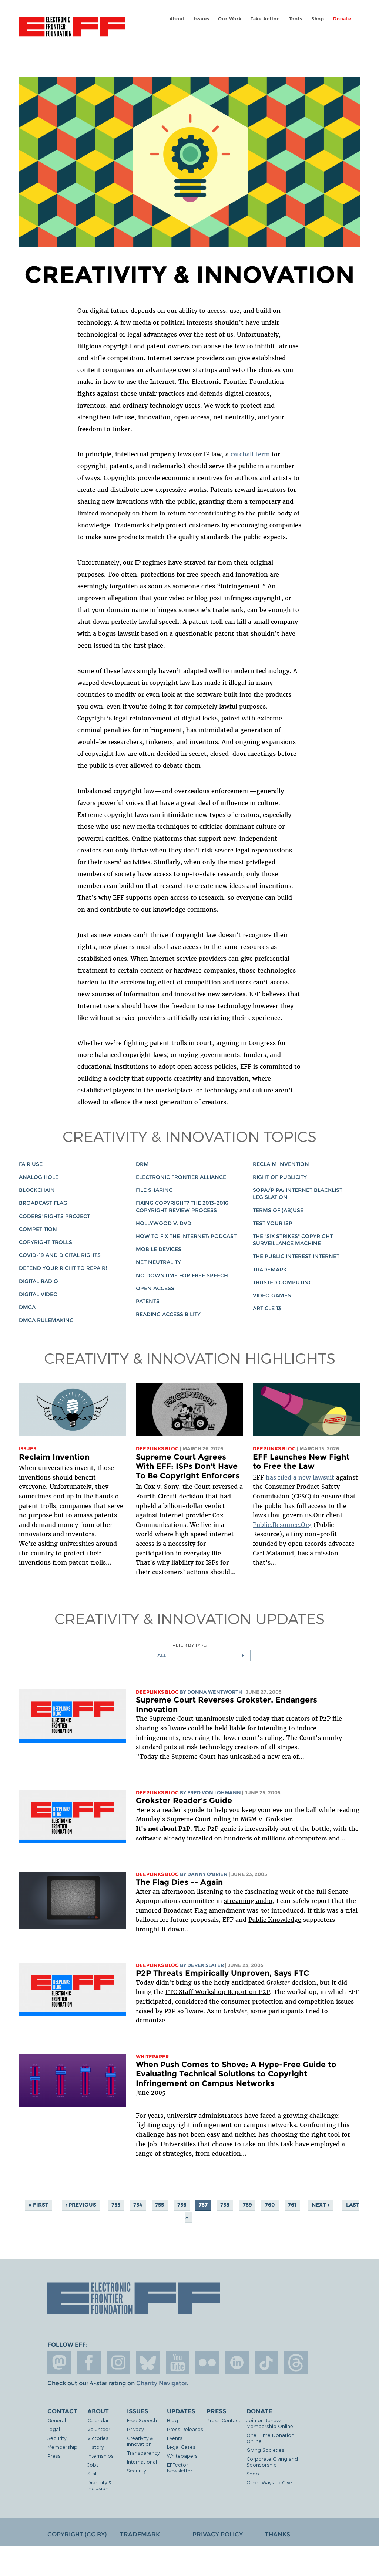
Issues (202, 19)
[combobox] (201, 1656)
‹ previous (81, 2205)
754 (138, 2205)
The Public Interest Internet (296, 1256)
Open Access (155, 1288)
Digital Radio (38, 1281)
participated (154, 2001)
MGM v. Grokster (266, 1819)
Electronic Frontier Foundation (72, 28)
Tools (296, 19)
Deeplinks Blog (157, 1449)
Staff (93, 2473)
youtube (178, 2363)
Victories (98, 2438)
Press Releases (185, 2429)
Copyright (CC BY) (77, 2534)
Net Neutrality (158, 1262)
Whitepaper (152, 2057)
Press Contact (224, 2420)
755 (160, 2205)
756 (182, 2205)
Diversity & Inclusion (99, 2485)
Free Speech (142, 2420)
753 (116, 2205)
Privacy (135, 2429)
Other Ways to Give (269, 2482)
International (142, 2462)
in (219, 2011)
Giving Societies (265, 2450)
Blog (172, 2420)
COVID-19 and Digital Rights (60, 1255)
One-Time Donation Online (270, 2438)
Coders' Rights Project (54, 1216)
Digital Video (38, 1294)
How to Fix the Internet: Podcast (186, 1236)
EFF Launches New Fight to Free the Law (301, 1462)
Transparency (143, 2453)
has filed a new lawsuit (300, 1477)
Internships (100, 2456)
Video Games (272, 1295)
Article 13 (267, 1308)
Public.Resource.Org (282, 1525)
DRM (142, 1164)
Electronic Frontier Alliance (181, 1177)
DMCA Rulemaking (46, 1320)
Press (54, 2456)
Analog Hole (39, 1177)
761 (292, 2205)
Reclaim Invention (281, 1164)
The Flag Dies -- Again (179, 1882)
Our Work (230, 19)
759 (247, 2205)
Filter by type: (190, 1645)
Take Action (265, 19)
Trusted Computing (283, 1282)
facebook (89, 2363)
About (177, 19)
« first (38, 2205)
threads (296, 2363)
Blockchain (37, 1190)
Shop (318, 19)
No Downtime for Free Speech (182, 1275)
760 (270, 2205)
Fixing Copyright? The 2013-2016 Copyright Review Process (182, 1206)
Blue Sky (148, 2363)
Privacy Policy (218, 2534)
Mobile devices (159, 1249)
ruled (243, 1718)
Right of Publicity (280, 1177)
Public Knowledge (275, 1920)
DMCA (27, 1307)
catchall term (250, 454)
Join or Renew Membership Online (270, 2423)
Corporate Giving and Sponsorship (272, 2462)
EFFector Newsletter (180, 2467)
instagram (118, 2363)
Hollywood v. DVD (164, 1223)
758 (225, 2205)
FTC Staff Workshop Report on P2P (218, 1992)
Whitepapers (182, 2456)
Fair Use (31, 1164)
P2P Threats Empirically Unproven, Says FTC (222, 1973)
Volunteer (99, 2429)
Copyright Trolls (46, 1242)
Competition (38, 1229)
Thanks (278, 2534)
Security (57, 2438)
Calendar (98, 2420)
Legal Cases (181, 2447)
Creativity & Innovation (140, 2441)
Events (175, 2438)
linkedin (237, 2363)
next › (321, 2205)
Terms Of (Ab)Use (278, 1210)
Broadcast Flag (43, 1203)
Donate (342, 19)
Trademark (270, 1270)
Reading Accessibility (168, 1314)
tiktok (266, 2363)
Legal (54, 2429)
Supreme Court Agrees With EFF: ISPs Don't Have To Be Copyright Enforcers (188, 1466)
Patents (148, 1301)
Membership (62, 2447)
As (210, 2011)
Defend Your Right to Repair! (63, 1268)
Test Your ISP (273, 1223)
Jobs (93, 2465)
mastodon (59, 2363)
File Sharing (154, 1190)
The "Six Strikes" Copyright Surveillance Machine (293, 1240)
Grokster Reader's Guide (184, 1800)
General (57, 2420)
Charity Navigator (162, 2383)
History (95, 2447)
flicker (207, 2363)
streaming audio (248, 1901)
